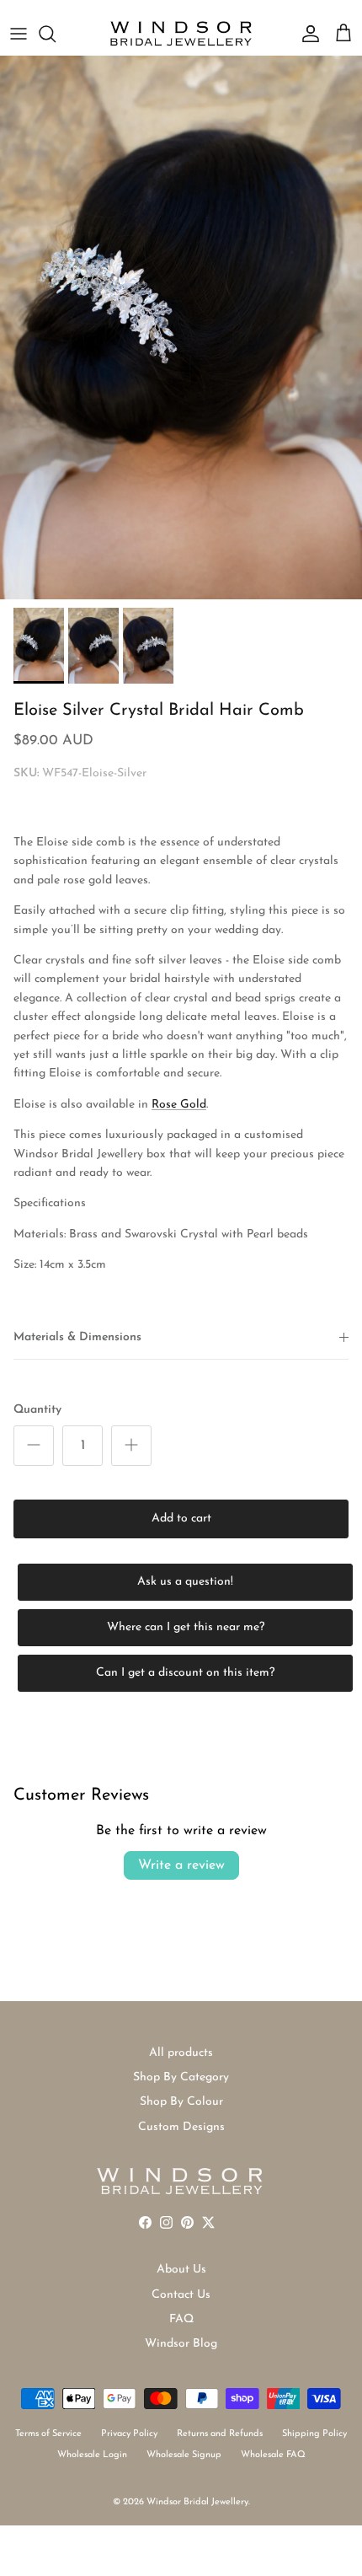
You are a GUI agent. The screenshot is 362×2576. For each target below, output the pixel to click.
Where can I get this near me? (186, 1627)
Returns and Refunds (220, 2434)
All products (181, 2053)
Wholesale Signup (184, 2455)
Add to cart (181, 1519)
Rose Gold (179, 1105)
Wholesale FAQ (273, 2455)
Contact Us (181, 2295)
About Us (181, 2270)
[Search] (56, 34)
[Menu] (19, 34)
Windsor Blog (181, 2344)
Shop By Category (181, 2077)
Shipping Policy (314, 2434)
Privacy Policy (129, 2434)
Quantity (37, 1410)
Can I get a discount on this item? (185, 1673)
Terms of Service (48, 2434)
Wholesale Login (92, 2455)
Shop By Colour (181, 2102)
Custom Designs (181, 2127)
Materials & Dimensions (77, 1337)
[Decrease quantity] (34, 1446)
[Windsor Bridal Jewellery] (181, 34)
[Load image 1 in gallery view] (181, 327)
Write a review (181, 1865)
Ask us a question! (185, 1582)
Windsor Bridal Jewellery (197, 2502)
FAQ (181, 2319)
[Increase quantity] (131, 1446)
